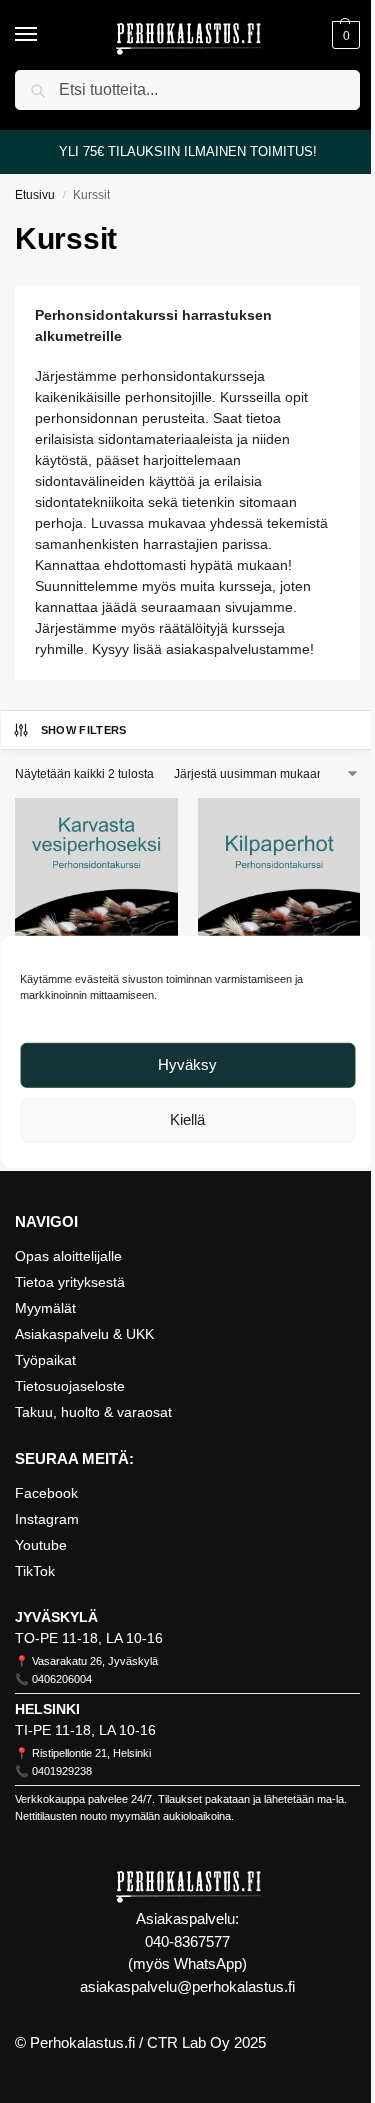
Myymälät (45, 1308)
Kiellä (187, 1119)
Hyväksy (187, 1064)
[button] (343, 35)
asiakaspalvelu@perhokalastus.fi (187, 1986)
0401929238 (62, 1771)
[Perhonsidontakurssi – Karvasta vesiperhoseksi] (96, 879)
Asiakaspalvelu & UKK (84, 1334)
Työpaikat (45, 1360)
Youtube (41, 1545)
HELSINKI (47, 1709)
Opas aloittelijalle (68, 1256)
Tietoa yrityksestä (70, 1282)
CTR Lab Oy (188, 2042)
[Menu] (45, 35)
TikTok (35, 1571)
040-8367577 (187, 1941)
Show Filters (84, 730)
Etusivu (35, 195)
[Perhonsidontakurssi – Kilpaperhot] (279, 879)
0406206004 (62, 1679)
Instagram (47, 1519)
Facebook (46, 1493)
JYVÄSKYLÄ (56, 1617)
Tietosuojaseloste (70, 1386)
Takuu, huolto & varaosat (93, 1412)
